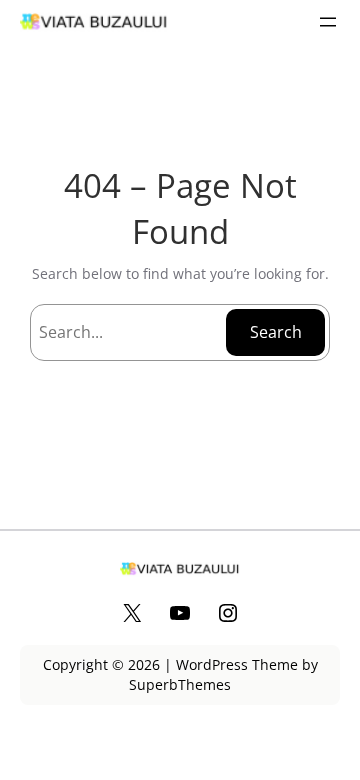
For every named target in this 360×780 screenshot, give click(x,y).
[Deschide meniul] (328, 22)
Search (276, 332)
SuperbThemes (180, 684)
